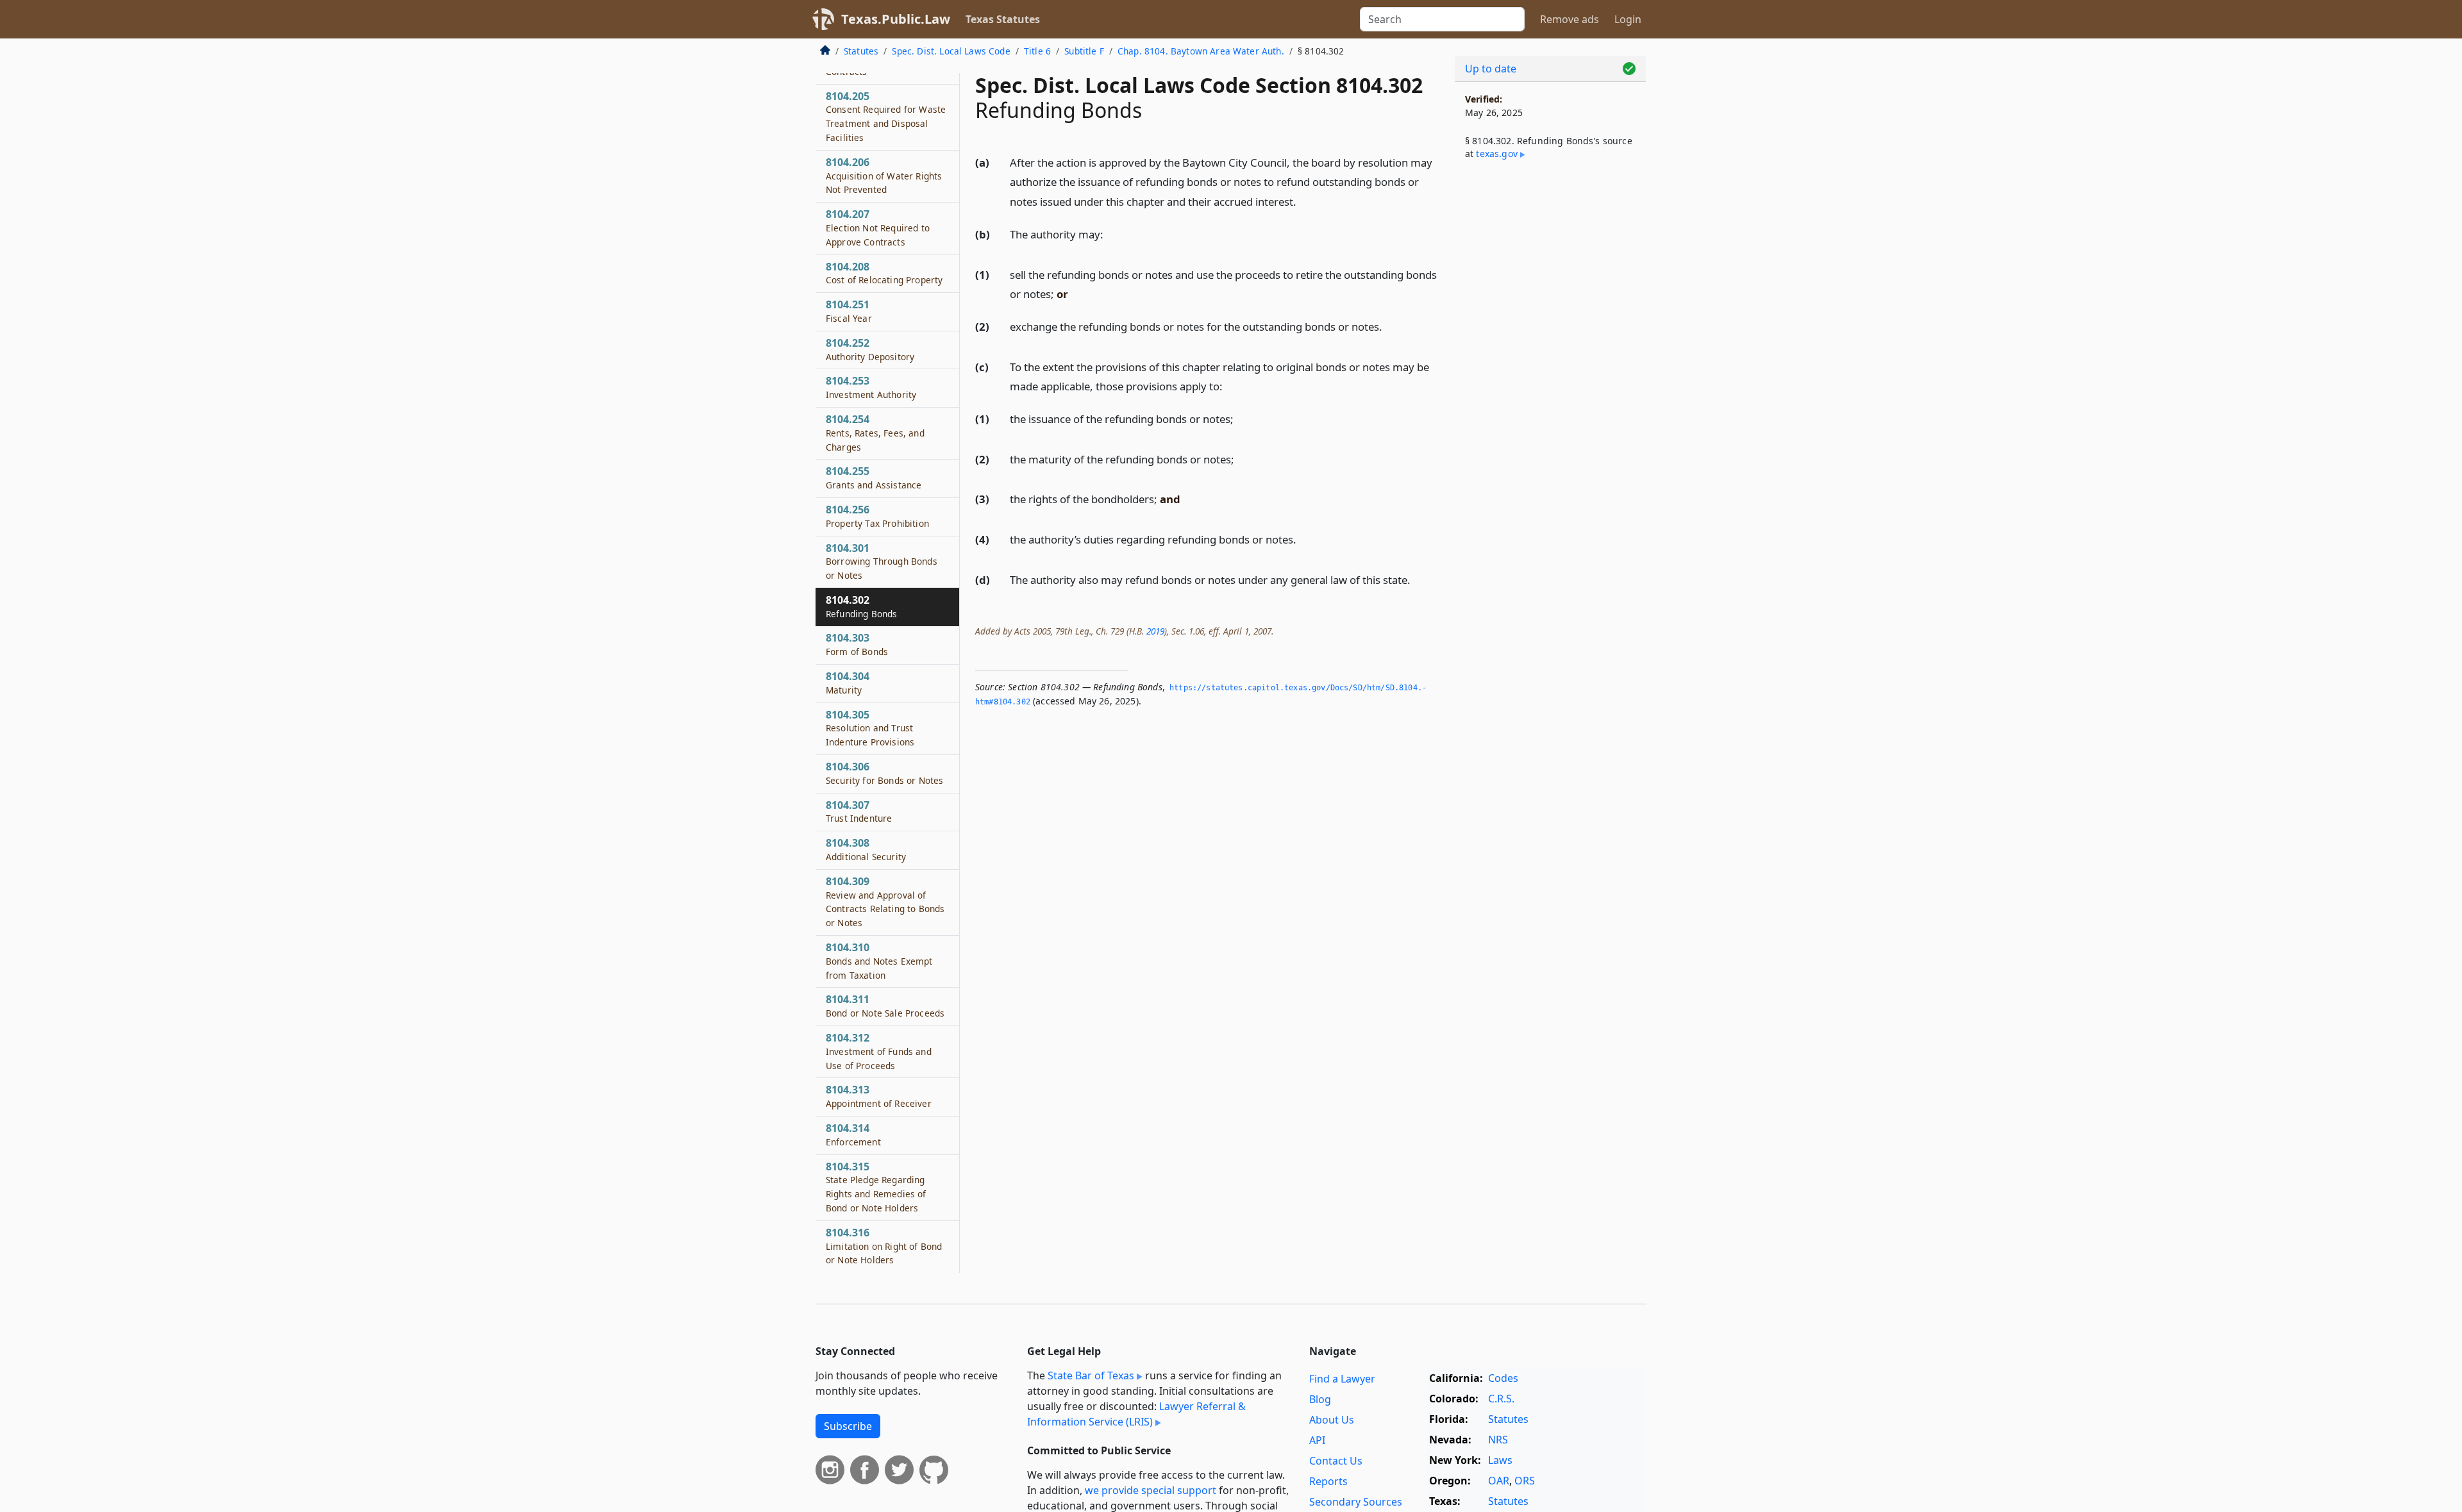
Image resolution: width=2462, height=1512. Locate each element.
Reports (1328, 1481)
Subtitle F (1084, 51)
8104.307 (859, 811)
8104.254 (875, 433)
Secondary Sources (1356, 1502)
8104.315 (876, 1187)
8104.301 (882, 561)
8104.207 (878, 228)
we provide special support (1151, 1490)
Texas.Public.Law (896, 19)
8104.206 (884, 176)
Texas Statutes (1003, 19)
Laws (1500, 1460)
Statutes (861, 51)
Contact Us (1336, 1461)
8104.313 (879, 1096)
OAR (1499, 1481)
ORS (1525, 1481)
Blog (1320, 1399)
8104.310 (879, 961)
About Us (1332, 1420)
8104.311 (885, 1006)
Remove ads (1570, 19)
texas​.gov (1496, 154)
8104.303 (857, 644)
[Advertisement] (1550, 382)
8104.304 (848, 683)
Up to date (1491, 69)
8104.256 (877, 516)
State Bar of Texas (1091, 1375)
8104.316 (884, 1246)
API (1317, 1440)
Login (1628, 19)
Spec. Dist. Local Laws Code (951, 51)
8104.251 (849, 311)
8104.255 (874, 478)
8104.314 (853, 1134)
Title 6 (1037, 51)
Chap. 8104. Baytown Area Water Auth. (1201, 51)
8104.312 (879, 1051)
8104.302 (861, 606)
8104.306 (884, 773)
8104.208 (884, 273)
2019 (1155, 631)
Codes (1503, 1378)
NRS (1498, 1440)
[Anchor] (1303, 201)
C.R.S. (1501, 1399)
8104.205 (886, 116)
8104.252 (870, 349)
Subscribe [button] (848, 1426)
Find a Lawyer (1342, 1379)
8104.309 (885, 901)
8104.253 (871, 387)
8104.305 (870, 728)
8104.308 (866, 849)
